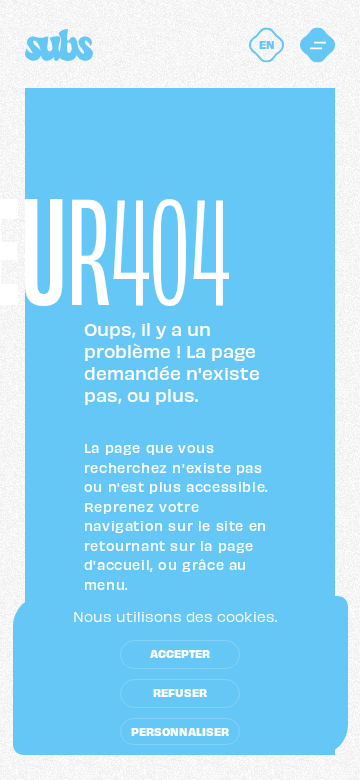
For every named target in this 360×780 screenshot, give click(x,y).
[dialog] (180, 675)
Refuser (180, 692)
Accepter (180, 653)
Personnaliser (180, 731)
